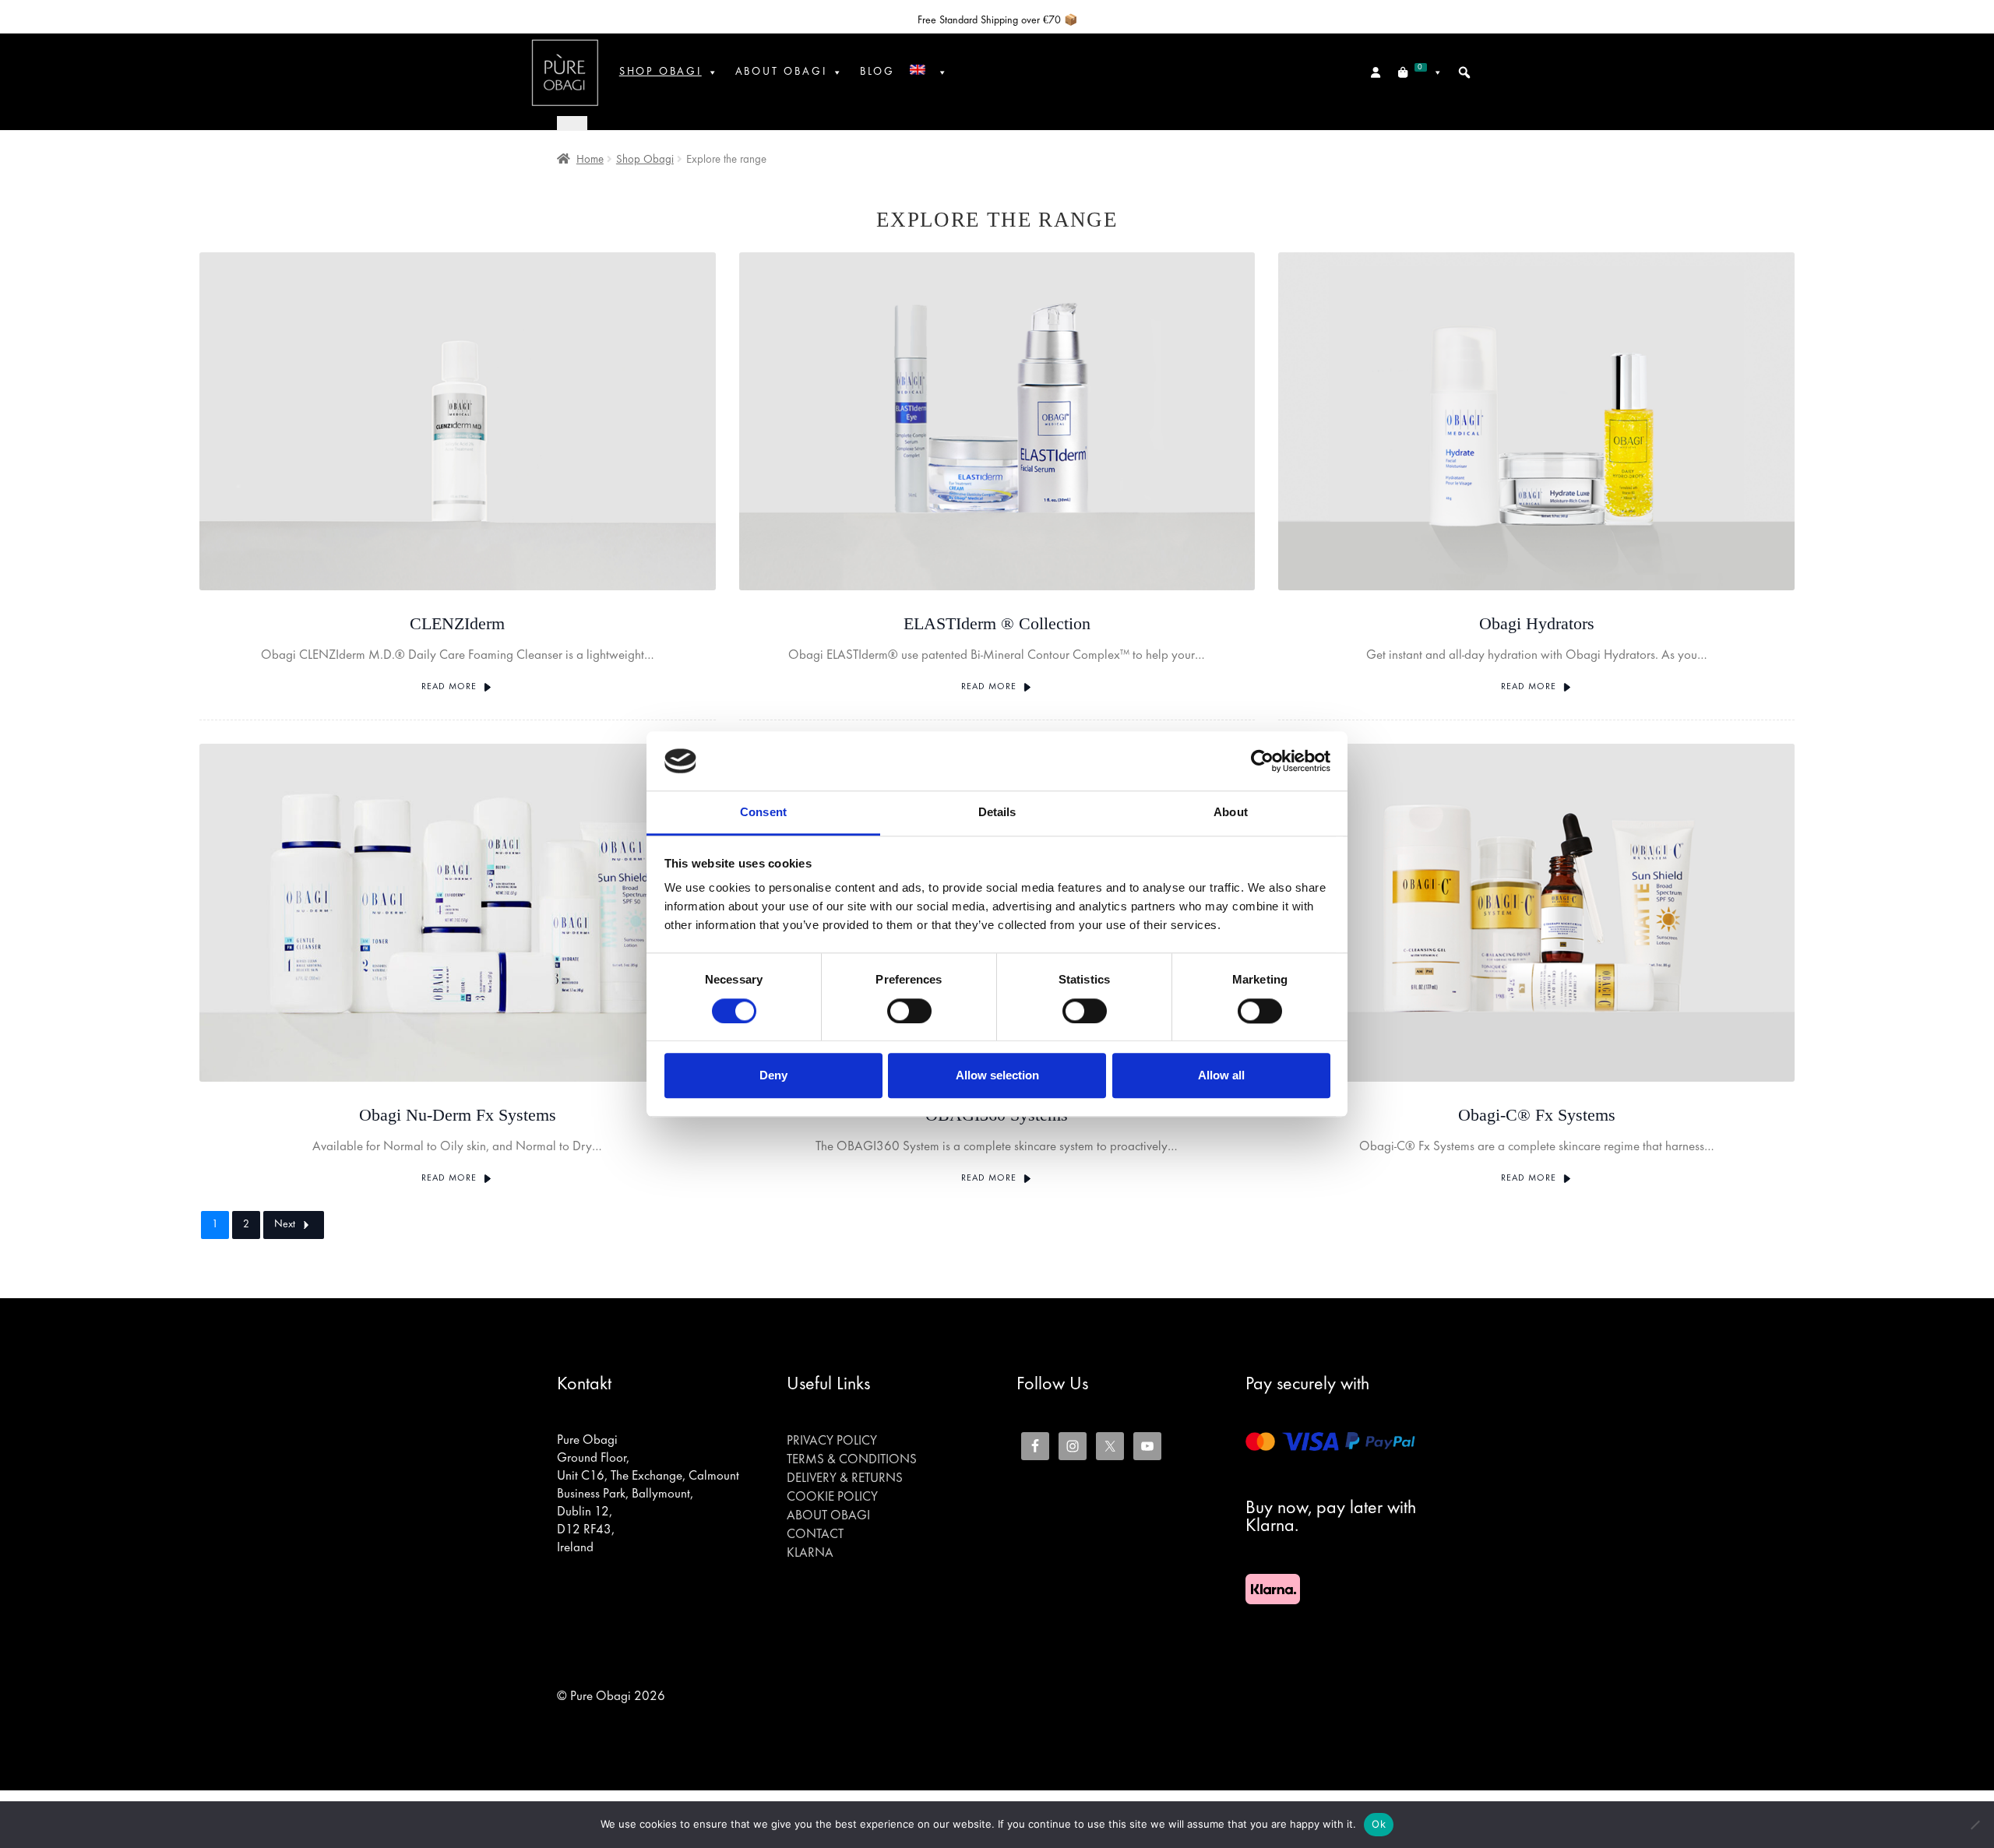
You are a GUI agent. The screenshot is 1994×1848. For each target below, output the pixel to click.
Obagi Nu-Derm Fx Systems (458, 1115)
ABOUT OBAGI (781, 72)
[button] (1464, 72)
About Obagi (828, 1516)
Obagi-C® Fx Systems (1537, 1115)
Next (285, 1225)
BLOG (877, 72)
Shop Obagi (661, 72)
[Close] (572, 123)
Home (590, 160)
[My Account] (1377, 72)
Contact (815, 1535)
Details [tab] (997, 813)
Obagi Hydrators (1537, 623)
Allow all (1221, 1075)
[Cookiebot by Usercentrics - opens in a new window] (1262, 761)
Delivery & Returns (845, 1479)
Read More (449, 687)
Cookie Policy (832, 1498)
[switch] (909, 1011)
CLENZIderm (457, 623)
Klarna (810, 1554)
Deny (773, 1075)
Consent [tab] (763, 813)
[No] (1975, 1825)
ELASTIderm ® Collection (997, 623)
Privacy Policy (832, 1441)
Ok (1379, 1824)
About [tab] (1231, 813)
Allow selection (997, 1075)
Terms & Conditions (852, 1460)
